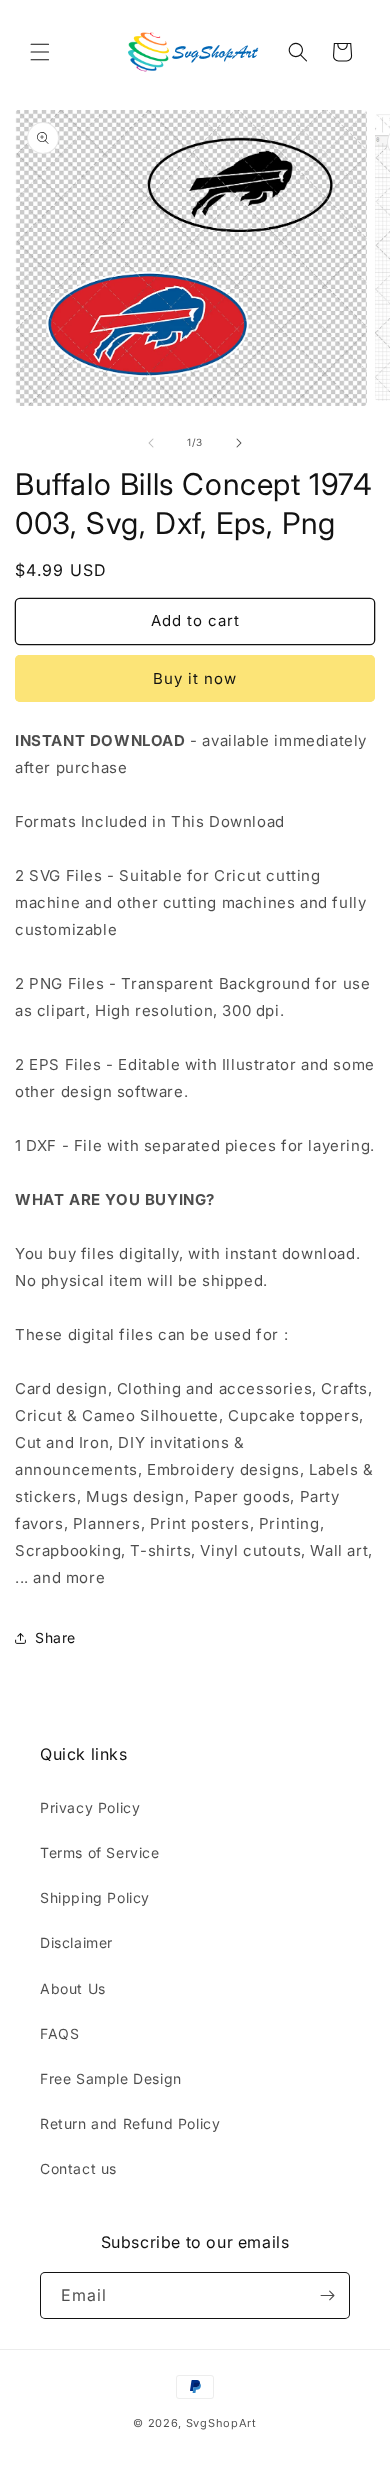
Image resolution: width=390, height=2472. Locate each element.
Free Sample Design (111, 2078)
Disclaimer (76, 1942)
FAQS (59, 2033)
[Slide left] (151, 443)
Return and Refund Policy (130, 2123)
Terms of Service (100, 1852)
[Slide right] (239, 443)
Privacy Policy (90, 1807)
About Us (73, 1988)
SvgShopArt (221, 2423)
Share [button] (55, 1637)
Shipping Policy (95, 1897)
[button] (40, 52)
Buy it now (195, 678)
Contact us (78, 2168)
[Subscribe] (327, 2295)
